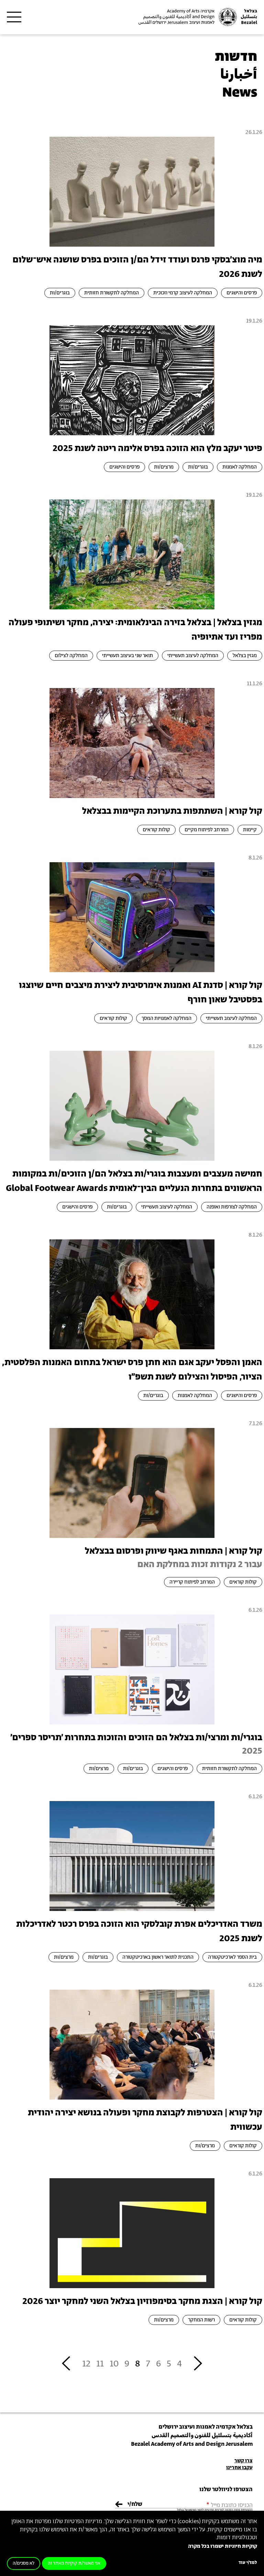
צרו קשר (244, 2461)
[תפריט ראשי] (14, 17)
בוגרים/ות (60, 293)
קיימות (250, 830)
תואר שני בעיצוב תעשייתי (128, 656)
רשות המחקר (201, 2320)
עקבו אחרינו (239, 2468)
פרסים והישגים (242, 293)
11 (100, 2364)
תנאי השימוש (195, 2510)
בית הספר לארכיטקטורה (232, 1957)
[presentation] (132, 191)
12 (86, 2364)
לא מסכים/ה (24, 2563)
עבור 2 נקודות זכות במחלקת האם (200, 1565)
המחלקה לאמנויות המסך (167, 1018)
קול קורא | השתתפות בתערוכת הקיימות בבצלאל (172, 811)
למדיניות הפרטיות (214, 2510)
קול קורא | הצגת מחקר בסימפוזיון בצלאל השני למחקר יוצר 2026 (142, 2301)
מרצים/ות (164, 467)
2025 (252, 1751)
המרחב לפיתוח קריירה (192, 1582)
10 (114, 2364)
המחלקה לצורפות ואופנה (232, 1207)
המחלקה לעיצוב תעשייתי (193, 656)
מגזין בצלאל (245, 656)
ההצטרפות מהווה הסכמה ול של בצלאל (215, 2510)
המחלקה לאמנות (240, 467)
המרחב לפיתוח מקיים (207, 830)
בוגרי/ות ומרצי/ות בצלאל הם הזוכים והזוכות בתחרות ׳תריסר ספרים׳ (136, 1738)
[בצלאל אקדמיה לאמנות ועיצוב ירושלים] (197, 17)
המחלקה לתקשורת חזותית (112, 293)
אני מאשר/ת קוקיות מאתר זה (74, 2563)
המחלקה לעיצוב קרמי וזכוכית (183, 293)
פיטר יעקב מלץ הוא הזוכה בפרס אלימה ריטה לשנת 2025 (157, 448)
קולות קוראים (156, 830)
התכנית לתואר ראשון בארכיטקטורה (158, 1957)
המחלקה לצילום (71, 656)
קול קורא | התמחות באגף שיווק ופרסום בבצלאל (174, 1551)
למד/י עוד (248, 2563)
